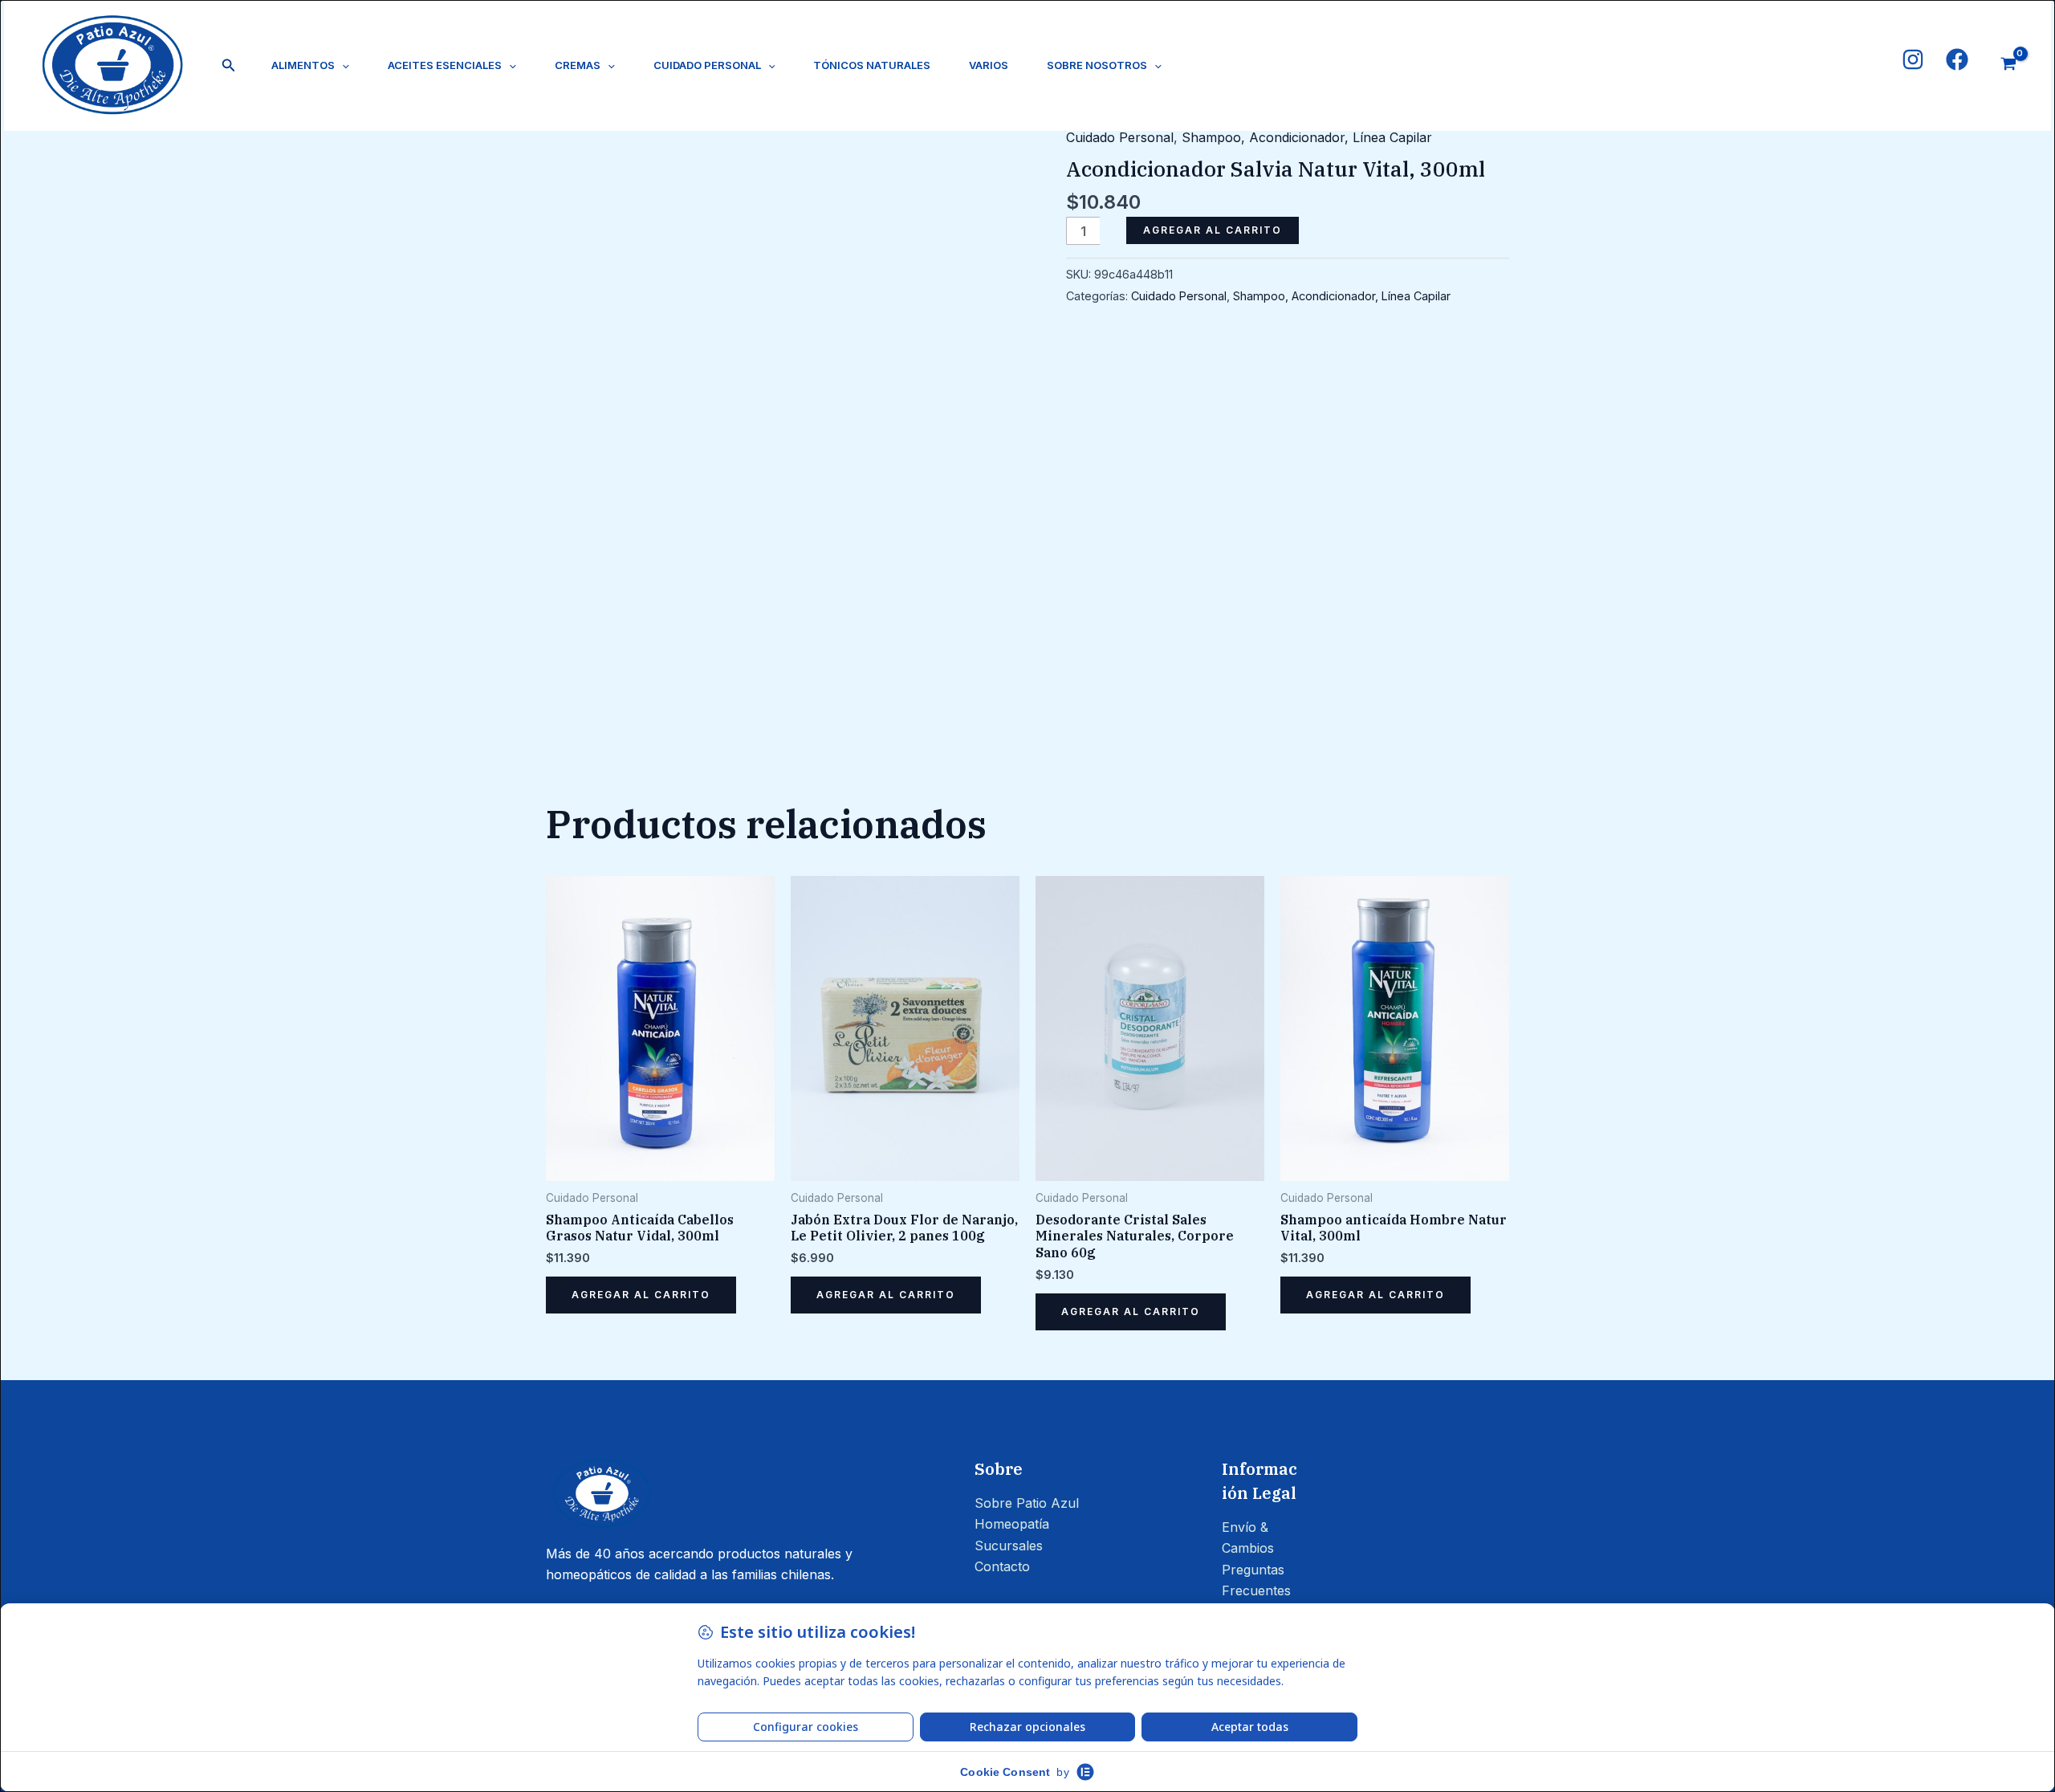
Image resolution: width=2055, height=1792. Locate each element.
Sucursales (1009, 1546)
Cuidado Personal (1120, 137)
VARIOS (989, 65)
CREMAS (578, 65)
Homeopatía (1012, 1524)
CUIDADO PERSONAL (707, 65)
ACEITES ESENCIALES (445, 65)
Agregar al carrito (1213, 230)
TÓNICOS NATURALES (872, 65)
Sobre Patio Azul (1027, 1503)
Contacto (1002, 1566)
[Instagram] (1913, 59)
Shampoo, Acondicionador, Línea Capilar (1307, 137)
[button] (229, 65)
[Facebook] (1957, 59)
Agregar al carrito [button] (641, 1295)
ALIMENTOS (303, 65)
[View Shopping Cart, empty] (2008, 66)
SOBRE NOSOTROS (1097, 65)
